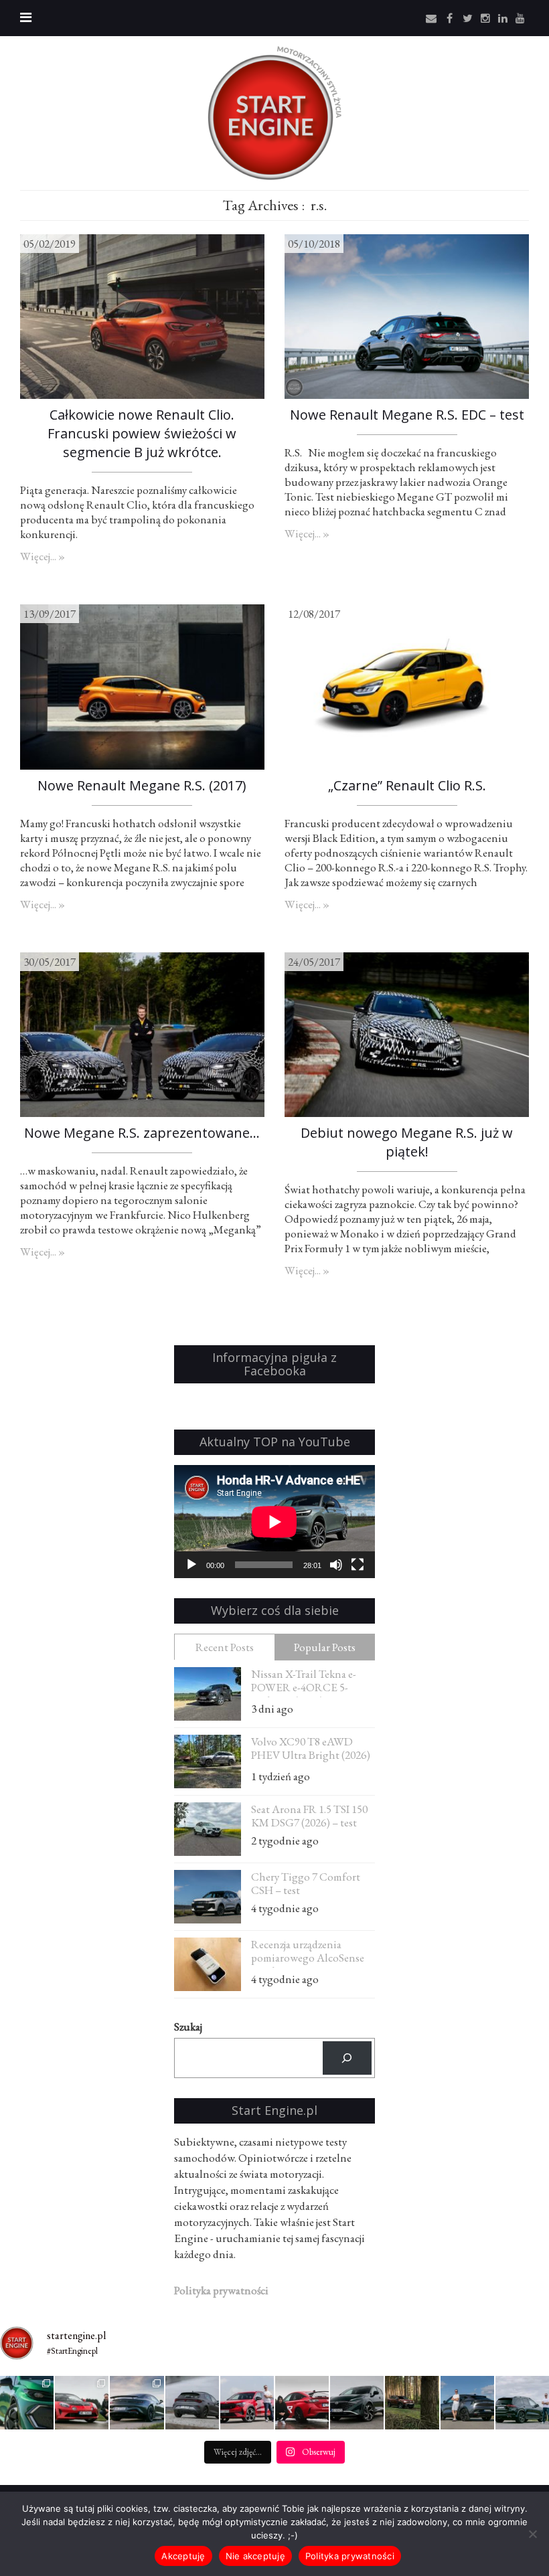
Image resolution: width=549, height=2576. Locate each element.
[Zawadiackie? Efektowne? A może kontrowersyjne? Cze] (27, 2403)
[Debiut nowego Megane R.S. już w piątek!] (407, 1033)
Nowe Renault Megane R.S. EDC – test (407, 415)
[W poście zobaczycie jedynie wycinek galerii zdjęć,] (82, 2403)
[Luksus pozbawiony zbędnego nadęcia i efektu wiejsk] (522, 2403)
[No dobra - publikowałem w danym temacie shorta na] (302, 2403)
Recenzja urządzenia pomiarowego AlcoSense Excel (308, 1953)
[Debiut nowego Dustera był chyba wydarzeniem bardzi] (412, 2403)
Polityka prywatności (350, 2556)
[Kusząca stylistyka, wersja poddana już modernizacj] (192, 2403)
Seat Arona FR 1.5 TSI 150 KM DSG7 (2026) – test (309, 1816)
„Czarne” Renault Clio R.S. (407, 785)
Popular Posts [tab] (325, 1647)
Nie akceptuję (255, 2556)
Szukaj (188, 2027)
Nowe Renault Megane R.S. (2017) (142, 785)
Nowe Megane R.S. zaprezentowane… (142, 1133)
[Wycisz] (336, 1565)
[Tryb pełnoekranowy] (358, 1565)
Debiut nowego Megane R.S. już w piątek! (407, 1142)
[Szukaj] (347, 2058)
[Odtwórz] (191, 1565)
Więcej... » (43, 556)
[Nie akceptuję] (532, 2534)
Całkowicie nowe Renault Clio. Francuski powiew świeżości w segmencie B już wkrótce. (142, 433)
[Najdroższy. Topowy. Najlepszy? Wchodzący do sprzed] (467, 2403)
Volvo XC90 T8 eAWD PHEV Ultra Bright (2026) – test (311, 1750)
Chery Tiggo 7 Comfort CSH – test (306, 1883)
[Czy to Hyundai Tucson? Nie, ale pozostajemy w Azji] (357, 2403)
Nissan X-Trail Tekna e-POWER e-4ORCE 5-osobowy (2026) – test (304, 1682)
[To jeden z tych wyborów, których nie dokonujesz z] (137, 2403)
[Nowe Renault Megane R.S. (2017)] (142, 685)
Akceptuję (183, 2556)
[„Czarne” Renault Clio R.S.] (407, 685)
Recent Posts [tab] (225, 1647)
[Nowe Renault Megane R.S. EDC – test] (407, 315)
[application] (274, 1522)
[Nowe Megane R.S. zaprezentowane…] (142, 1033)
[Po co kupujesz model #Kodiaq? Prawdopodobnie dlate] (247, 2403)
